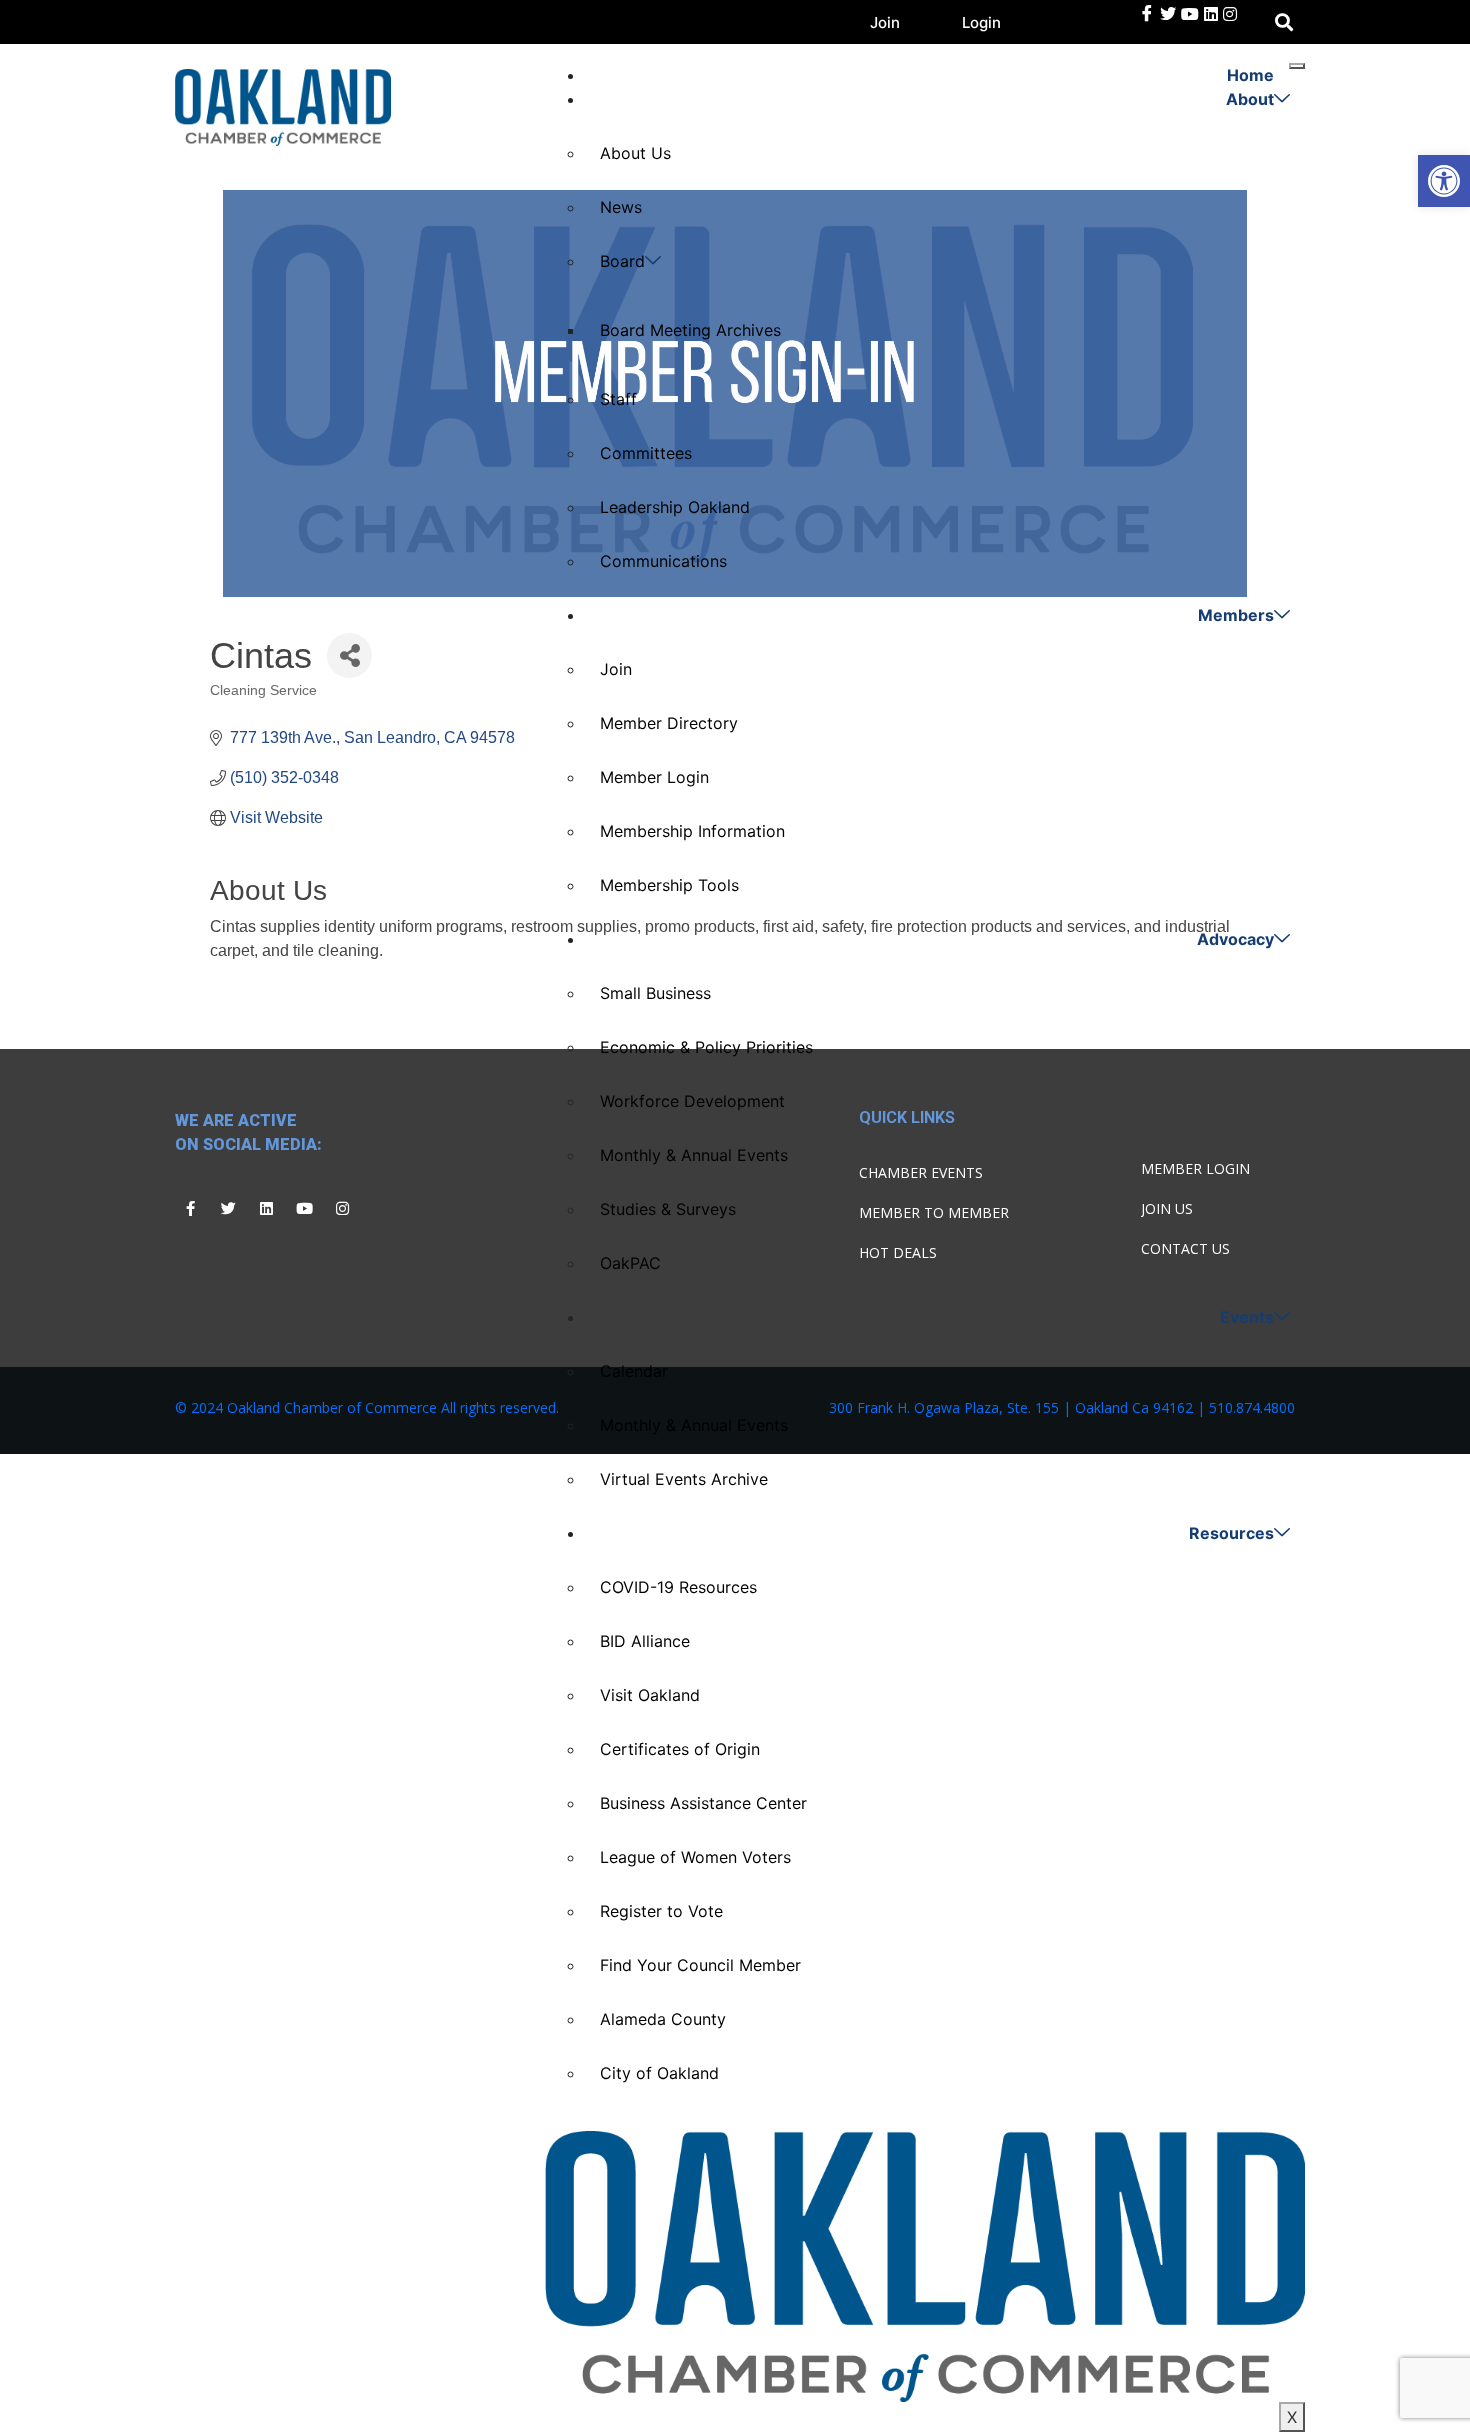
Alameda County (663, 2019)
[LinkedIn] (1190, 14)
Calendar (634, 1371)
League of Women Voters (695, 1857)
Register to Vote (661, 1911)
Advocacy (1235, 939)
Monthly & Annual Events (694, 1155)
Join (885, 22)
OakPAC (630, 1263)
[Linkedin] (266, 1208)
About (1250, 99)
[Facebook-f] (190, 1208)
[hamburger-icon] (1297, 66)
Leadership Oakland (675, 507)
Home (1250, 75)
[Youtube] (304, 1208)
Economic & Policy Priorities (706, 1047)
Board (622, 261)
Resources (1231, 1533)
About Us (635, 153)
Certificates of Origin (680, 1749)
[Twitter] (1168, 14)
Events (1247, 1317)
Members (1236, 615)
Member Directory (669, 723)
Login (981, 22)
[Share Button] (349, 655)
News (621, 207)
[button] (1444, 181)
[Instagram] (342, 1208)
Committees (646, 453)
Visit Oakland (650, 1695)
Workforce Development (692, 1101)
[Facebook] (1147, 14)
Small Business (655, 993)
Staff (618, 399)
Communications (663, 561)
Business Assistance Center (703, 1803)
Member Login (654, 777)
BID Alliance (645, 1641)
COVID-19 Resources (678, 1587)
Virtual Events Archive (684, 1479)
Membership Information (692, 831)
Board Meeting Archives (690, 330)
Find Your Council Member (700, 1965)
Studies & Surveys (668, 1209)
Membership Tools (669, 885)
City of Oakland (659, 2073)
